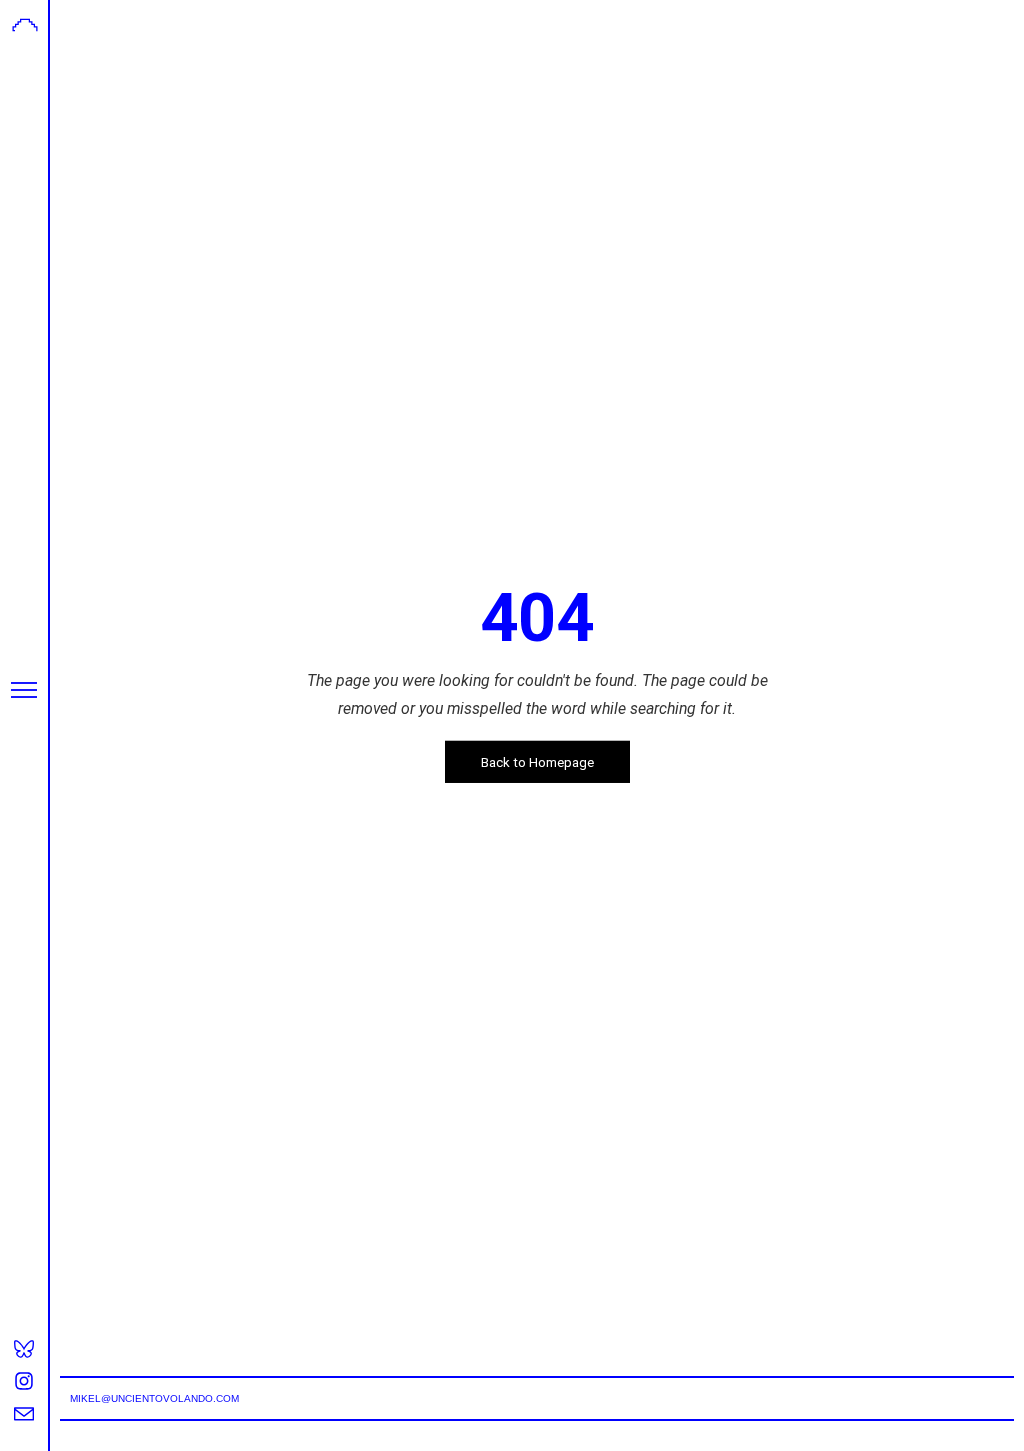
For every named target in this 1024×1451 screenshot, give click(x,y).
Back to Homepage (537, 762)
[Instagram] (24, 1381)
